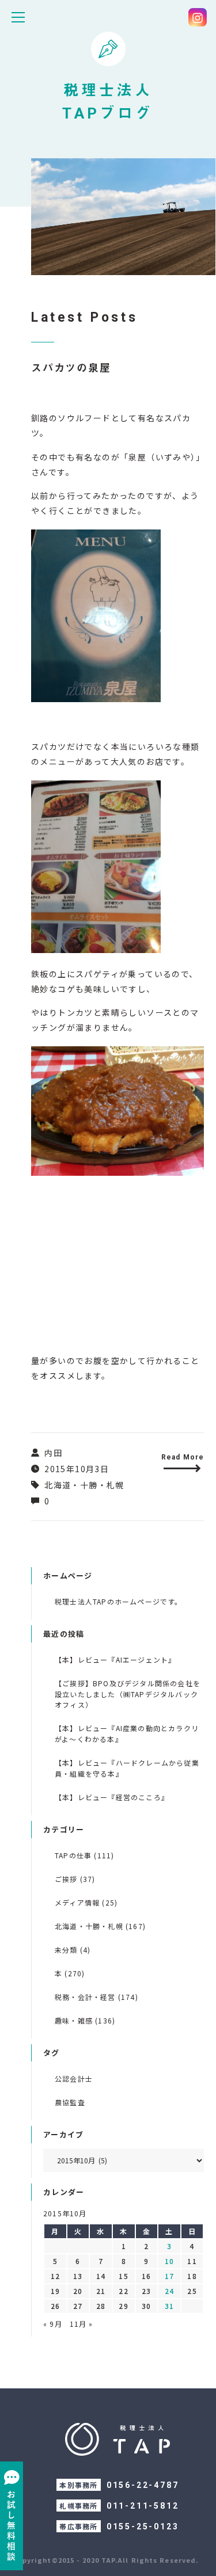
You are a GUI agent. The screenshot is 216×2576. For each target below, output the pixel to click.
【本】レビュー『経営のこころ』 (112, 1797)
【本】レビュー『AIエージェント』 (115, 1659)
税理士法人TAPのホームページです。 (119, 1601)
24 (169, 2291)
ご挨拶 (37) (75, 1879)
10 (169, 2261)
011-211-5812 (143, 2506)
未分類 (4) (73, 1950)
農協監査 (70, 2102)
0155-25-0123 (143, 2527)
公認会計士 (74, 2078)
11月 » (82, 2324)
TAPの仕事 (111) (84, 1855)
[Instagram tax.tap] (198, 17)
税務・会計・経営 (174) (96, 1997)
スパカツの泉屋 (71, 368)
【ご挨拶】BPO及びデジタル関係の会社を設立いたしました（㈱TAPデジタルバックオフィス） (128, 1694)
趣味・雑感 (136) (85, 2020)
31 (169, 2306)
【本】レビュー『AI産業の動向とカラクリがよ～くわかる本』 (127, 1733)
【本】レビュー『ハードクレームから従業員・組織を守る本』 (127, 1768)
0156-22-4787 (143, 2485)
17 (169, 2276)
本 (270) (70, 1973)
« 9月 (53, 2324)
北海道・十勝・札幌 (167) (100, 1926)
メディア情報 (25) (86, 1902)
